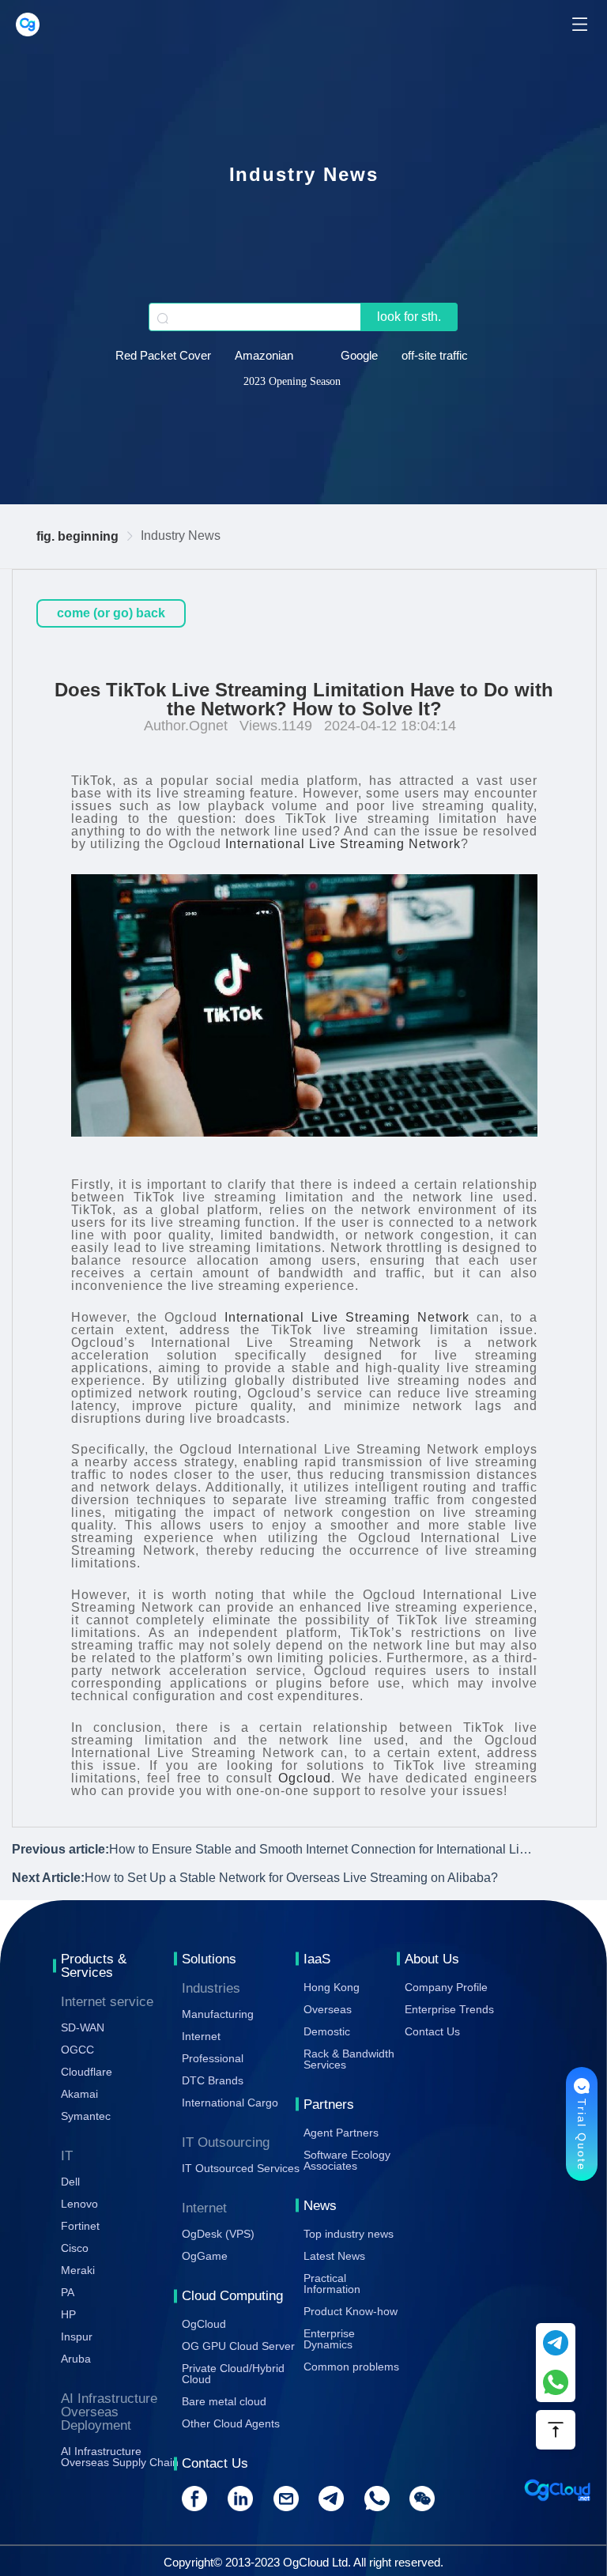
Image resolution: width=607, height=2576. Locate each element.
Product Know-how (351, 2311)
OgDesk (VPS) (218, 2234)
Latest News (334, 2256)
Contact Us (432, 2031)
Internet (201, 2036)
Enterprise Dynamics (329, 2339)
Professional (213, 2058)
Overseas (328, 2009)
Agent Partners (341, 2133)
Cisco (75, 2248)
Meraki (78, 2270)
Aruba (76, 2359)
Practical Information (332, 2284)
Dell (70, 2182)
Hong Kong (332, 1987)
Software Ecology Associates (347, 2160)
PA (68, 2292)
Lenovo (79, 2204)
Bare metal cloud (224, 2401)
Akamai (79, 2094)
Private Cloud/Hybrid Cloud (233, 2374)
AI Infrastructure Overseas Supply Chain (120, 2457)
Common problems (351, 2367)
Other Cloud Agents (231, 2423)
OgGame (205, 2256)
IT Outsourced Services (241, 2168)
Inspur (77, 2337)
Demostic (327, 2031)
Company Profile (446, 1987)
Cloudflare (87, 2072)
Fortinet (80, 2226)
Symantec (86, 2116)
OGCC (77, 2050)
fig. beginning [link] (77, 536)
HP (68, 2314)
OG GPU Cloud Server (238, 2346)
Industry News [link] (181, 536)
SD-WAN (83, 2027)
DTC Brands (213, 2080)
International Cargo (230, 2103)
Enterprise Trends (449, 2009)
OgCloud (204, 2324)
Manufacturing (218, 2014)
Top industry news (349, 2234)
